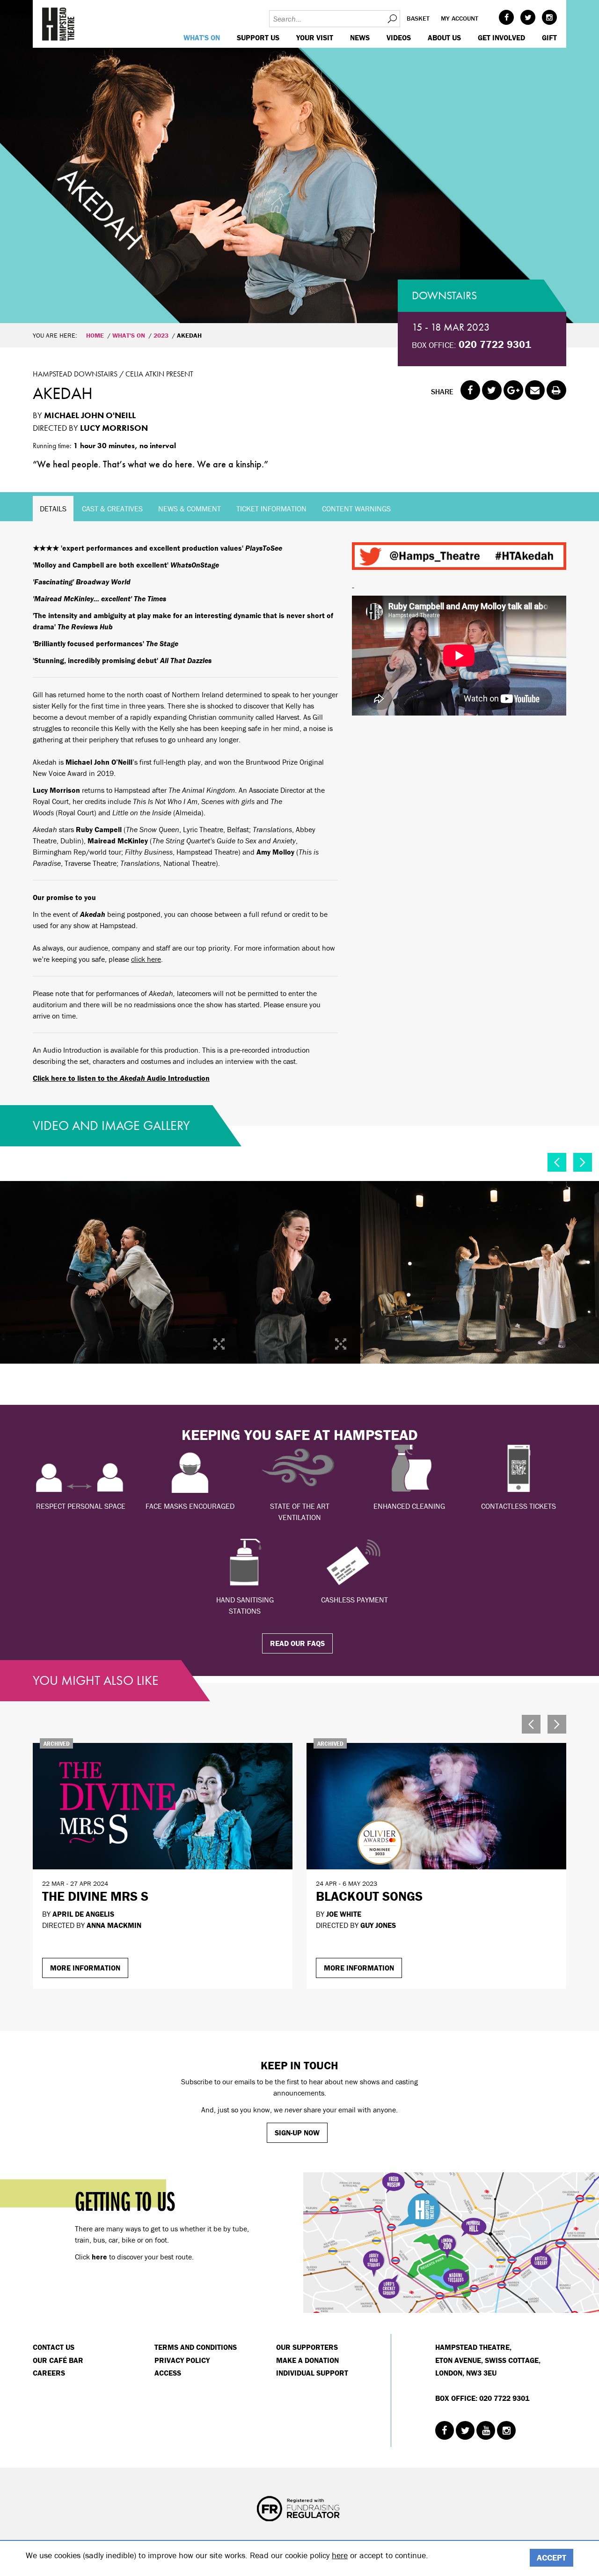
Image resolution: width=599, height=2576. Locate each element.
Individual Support (312, 2373)
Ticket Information (271, 509)
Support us (258, 37)
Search (392, 19)
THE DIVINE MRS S (95, 1896)
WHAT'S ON (202, 37)
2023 (161, 335)
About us (444, 37)
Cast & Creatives (112, 509)
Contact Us (54, 2347)
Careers (49, 2373)
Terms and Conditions (196, 2347)
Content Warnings (356, 509)
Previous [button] (557, 1162)
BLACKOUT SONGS (369, 1896)
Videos (399, 37)
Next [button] (583, 1162)
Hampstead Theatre (58, 24)
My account (460, 18)
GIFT (549, 37)
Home (95, 335)
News (360, 37)
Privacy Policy (182, 2360)
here (340, 2555)
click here (146, 959)
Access (168, 2373)
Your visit (315, 37)
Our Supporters (307, 2347)
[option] (299, 162)
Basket (418, 18)
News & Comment (190, 509)
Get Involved (501, 37)
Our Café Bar (58, 2360)
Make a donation (307, 2360)
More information (85, 1968)
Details (53, 509)
